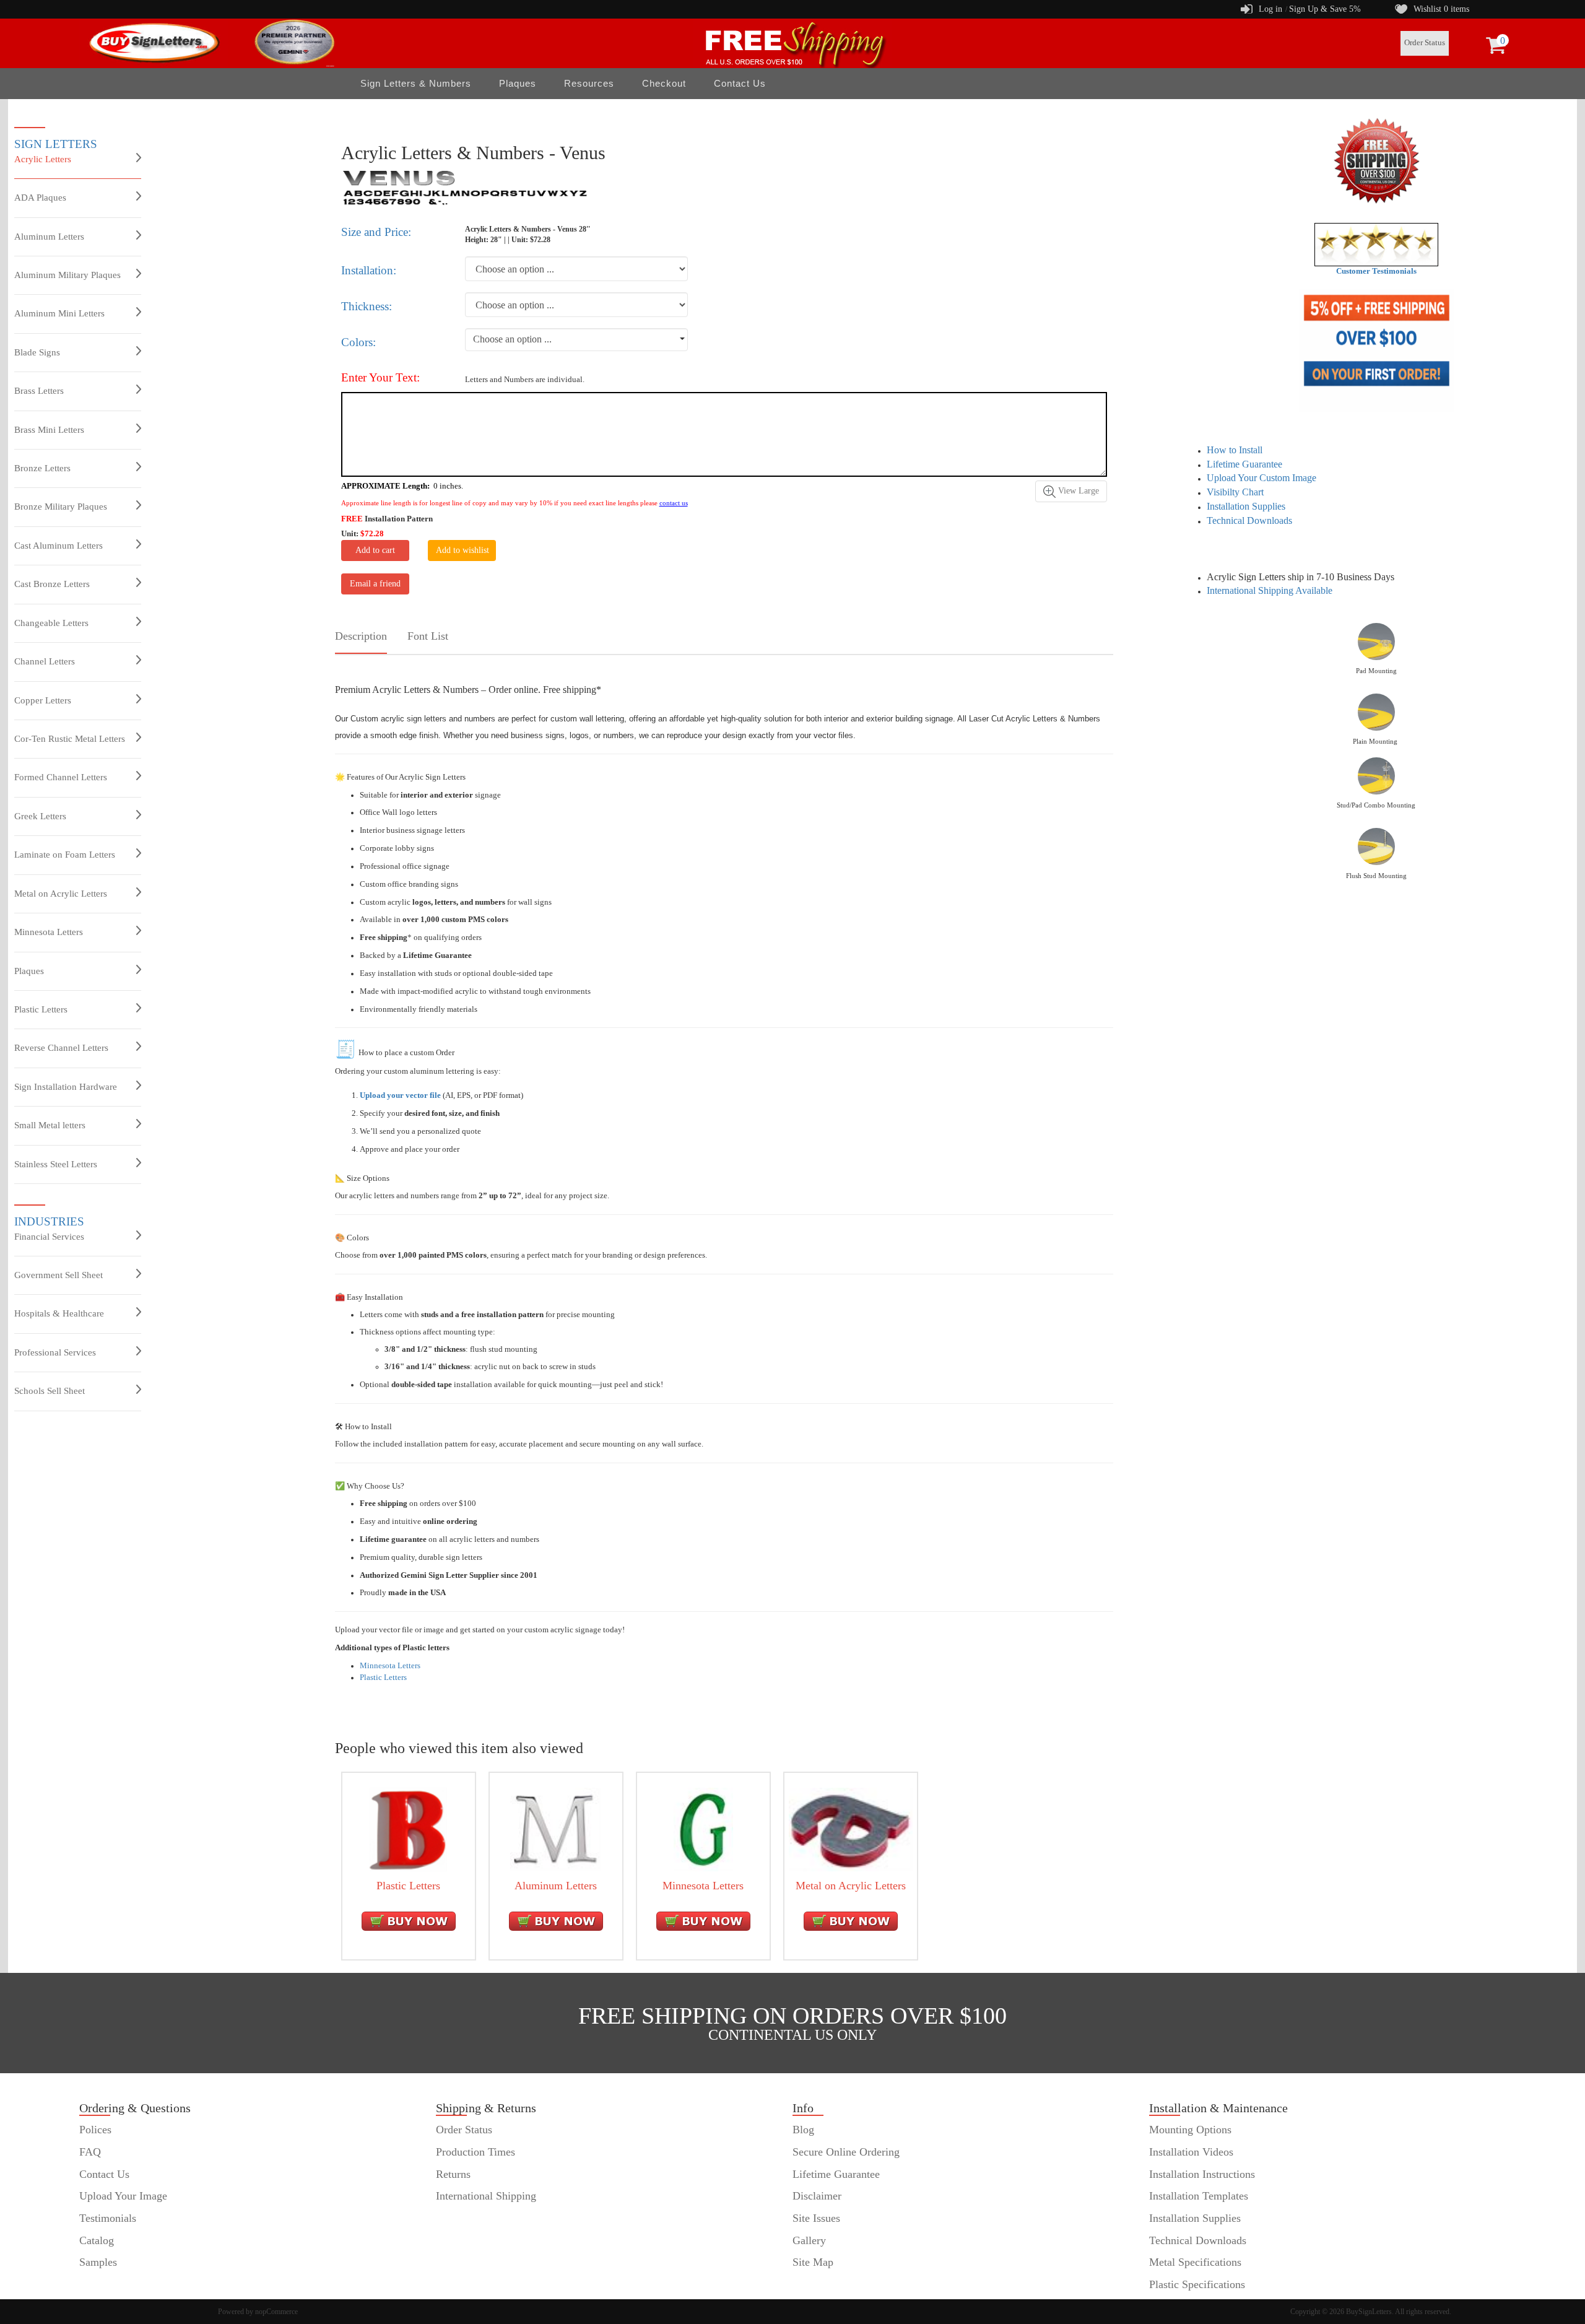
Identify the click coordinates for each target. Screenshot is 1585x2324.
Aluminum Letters (49, 237)
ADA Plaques (40, 198)
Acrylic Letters (43, 159)
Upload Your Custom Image (1261, 478)
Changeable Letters (51, 623)
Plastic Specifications (1197, 2284)
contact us (674, 503)
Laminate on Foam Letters (65, 855)
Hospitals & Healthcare (59, 1313)
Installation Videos (1191, 2152)
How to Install (1235, 450)
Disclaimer (817, 2196)
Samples (98, 2262)
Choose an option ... (512, 339)
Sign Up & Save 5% (1325, 9)
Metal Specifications (1195, 2262)
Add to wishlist (462, 550)
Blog (803, 2130)
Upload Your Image (123, 2196)
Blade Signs (37, 352)
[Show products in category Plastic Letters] (408, 1829)
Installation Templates (1199, 2196)
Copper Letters (43, 700)
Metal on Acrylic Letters (61, 894)
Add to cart (375, 550)
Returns (453, 2174)
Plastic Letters (41, 1009)
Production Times (475, 2152)
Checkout (664, 83)
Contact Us (740, 83)
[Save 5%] (1377, 350)
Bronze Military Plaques (61, 507)
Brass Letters (39, 391)
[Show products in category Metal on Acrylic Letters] (851, 1829)
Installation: (369, 270)
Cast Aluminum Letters (59, 546)
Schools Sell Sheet (50, 1391)
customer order (113, 2284)
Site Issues (816, 2218)
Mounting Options (1190, 2130)
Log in (1270, 9)
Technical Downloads (1249, 520)
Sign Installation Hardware (66, 1087)
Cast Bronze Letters (52, 584)
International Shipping (486, 2196)
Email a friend (375, 584)
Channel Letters (45, 661)
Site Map (813, 2262)
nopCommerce (276, 2312)
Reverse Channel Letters (61, 1048)
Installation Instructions (1202, 2174)
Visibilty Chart (1235, 492)
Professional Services (55, 1352)
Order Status (1425, 43)
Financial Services (49, 1237)
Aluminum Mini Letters (59, 313)
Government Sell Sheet (59, 1275)
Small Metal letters (50, 1125)
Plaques (29, 971)
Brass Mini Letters (49, 430)
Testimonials (108, 2218)
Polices (95, 2130)
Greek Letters (40, 816)
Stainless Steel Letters (56, 1164)
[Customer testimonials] (1376, 244)
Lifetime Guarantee (1244, 464)
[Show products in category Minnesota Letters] (703, 1829)
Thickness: (367, 306)
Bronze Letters (42, 468)
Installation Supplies (1246, 506)
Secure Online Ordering (846, 2152)
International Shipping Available (1270, 590)
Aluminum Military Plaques (67, 275)
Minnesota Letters (49, 932)
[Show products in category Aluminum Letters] (555, 1829)
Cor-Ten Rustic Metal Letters (70, 739)
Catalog (97, 2240)
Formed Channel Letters (61, 777)
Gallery (809, 2240)
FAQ (90, 2152)
